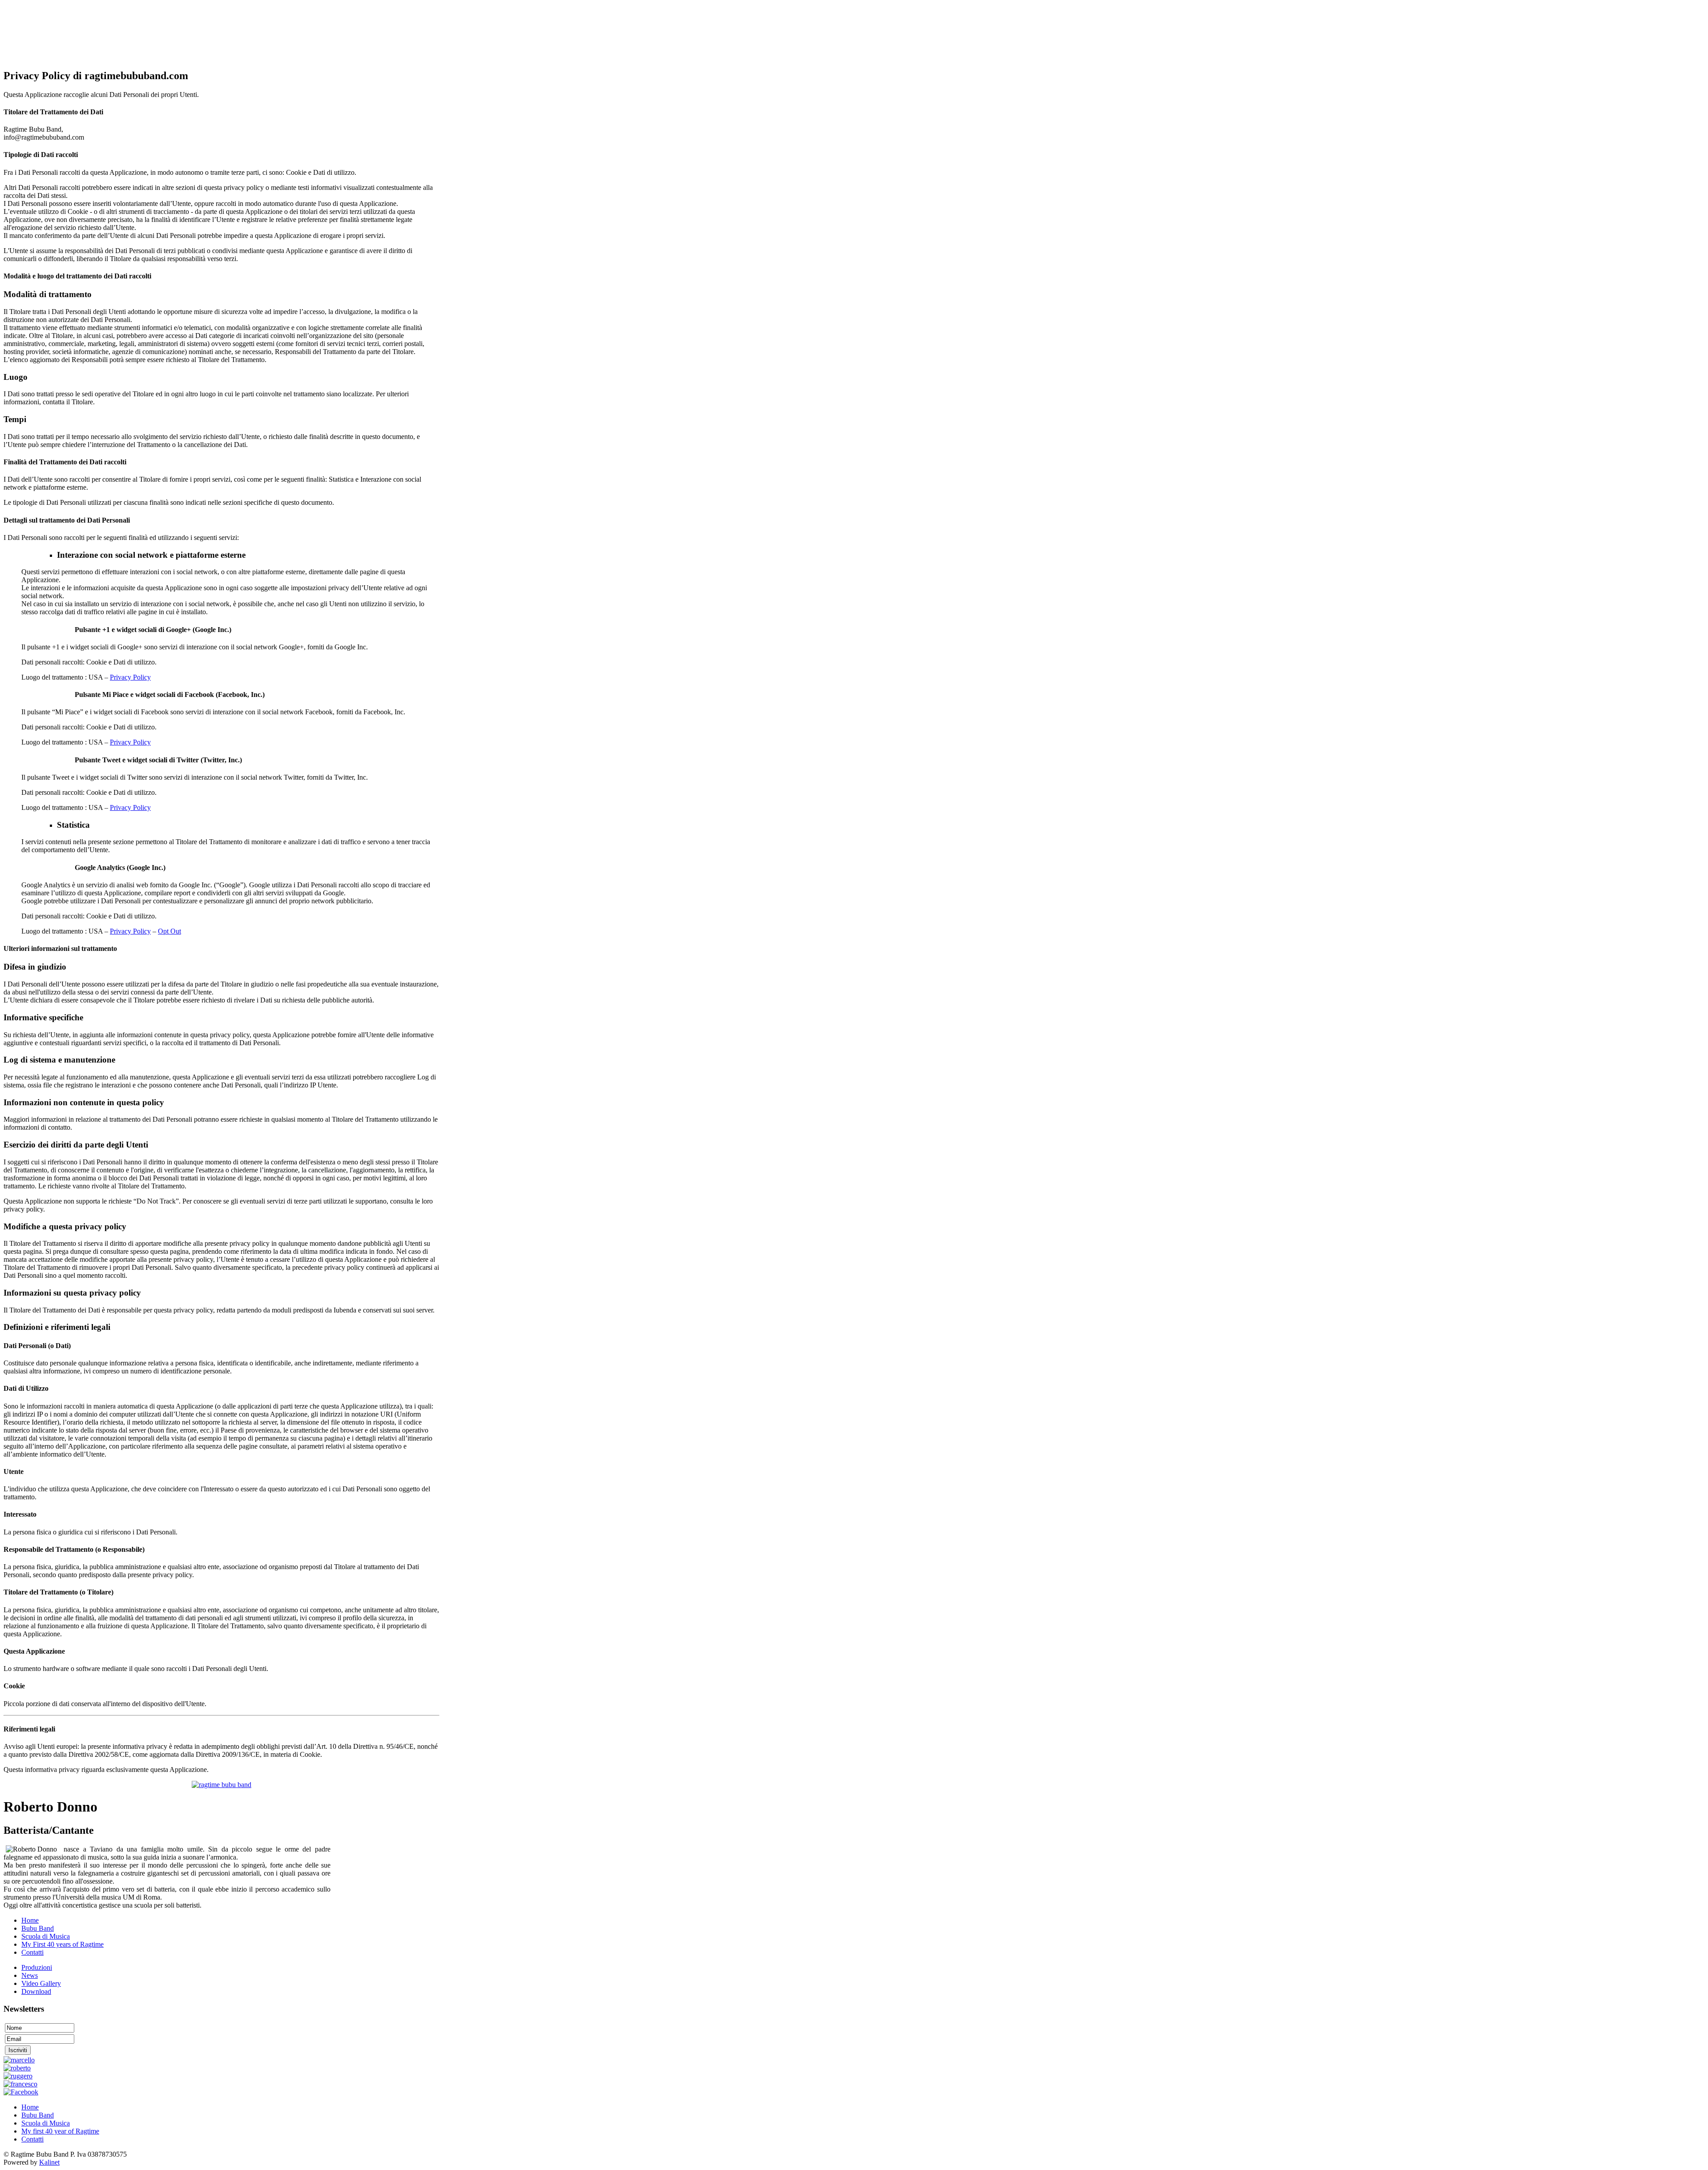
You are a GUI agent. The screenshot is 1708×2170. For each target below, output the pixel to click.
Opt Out (169, 931)
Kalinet (49, 2162)
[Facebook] (21, 2092)
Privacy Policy (130, 677)
